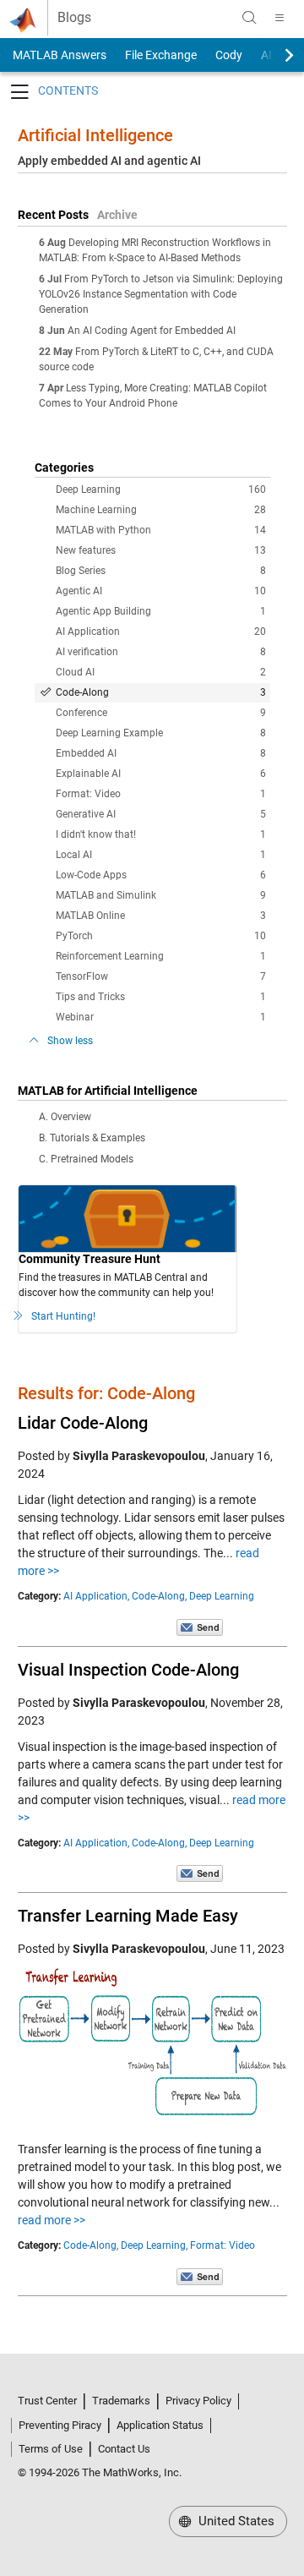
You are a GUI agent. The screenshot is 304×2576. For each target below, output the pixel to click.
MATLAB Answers (58, 55)
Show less (70, 1041)
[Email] (200, 1627)
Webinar (161, 1017)
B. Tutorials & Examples (92, 1138)
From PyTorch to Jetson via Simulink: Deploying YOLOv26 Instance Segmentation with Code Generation (161, 294)
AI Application (161, 632)
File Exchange (161, 55)
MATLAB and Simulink (161, 895)
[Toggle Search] (249, 18)
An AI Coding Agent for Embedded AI (152, 331)
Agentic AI (161, 591)
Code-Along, (159, 1596)
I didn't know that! (161, 834)
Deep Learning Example (161, 733)
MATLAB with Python (161, 530)
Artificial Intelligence (95, 135)
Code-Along (161, 692)
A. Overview (65, 1117)
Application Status (160, 2425)
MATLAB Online (161, 916)
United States (235, 2521)
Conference (161, 713)
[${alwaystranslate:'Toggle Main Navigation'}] (280, 18)
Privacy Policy (198, 2401)
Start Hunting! (63, 1316)
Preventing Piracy (60, 2425)
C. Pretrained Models (86, 1159)
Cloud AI (161, 672)
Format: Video (161, 794)
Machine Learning (161, 510)
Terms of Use (51, 2449)
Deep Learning (161, 489)
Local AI (161, 855)
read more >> (52, 2220)
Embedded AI (161, 753)
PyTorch (161, 936)
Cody (229, 55)
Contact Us (124, 2449)
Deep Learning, (154, 2245)
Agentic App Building (161, 611)
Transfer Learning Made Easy (128, 1916)
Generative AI (161, 814)
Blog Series (161, 571)
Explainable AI (161, 774)
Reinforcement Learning (161, 956)
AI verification (161, 652)
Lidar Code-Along (83, 1423)
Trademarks (121, 2401)
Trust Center (47, 2401)
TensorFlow (161, 976)
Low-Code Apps (161, 875)
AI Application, (96, 1596)
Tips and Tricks (161, 997)
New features (161, 550)
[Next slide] (274, 55)
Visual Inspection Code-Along (128, 1670)
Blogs (74, 18)
